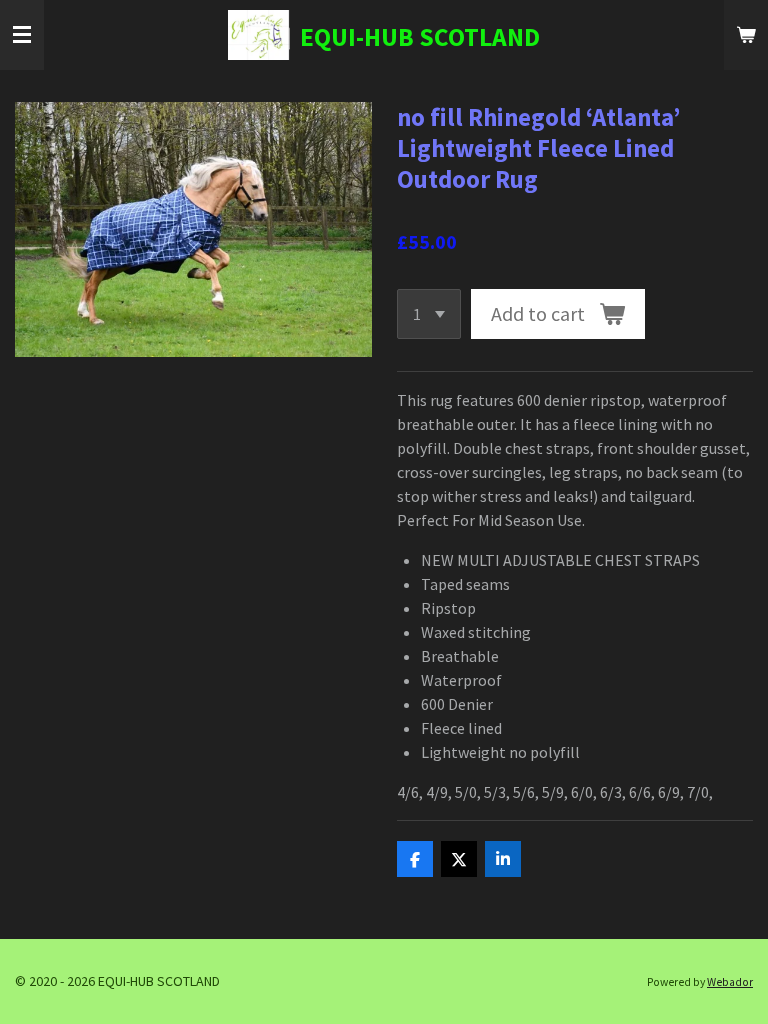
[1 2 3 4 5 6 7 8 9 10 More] (429, 314)
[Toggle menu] (22, 35)
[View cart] (746, 35)
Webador (730, 982)
